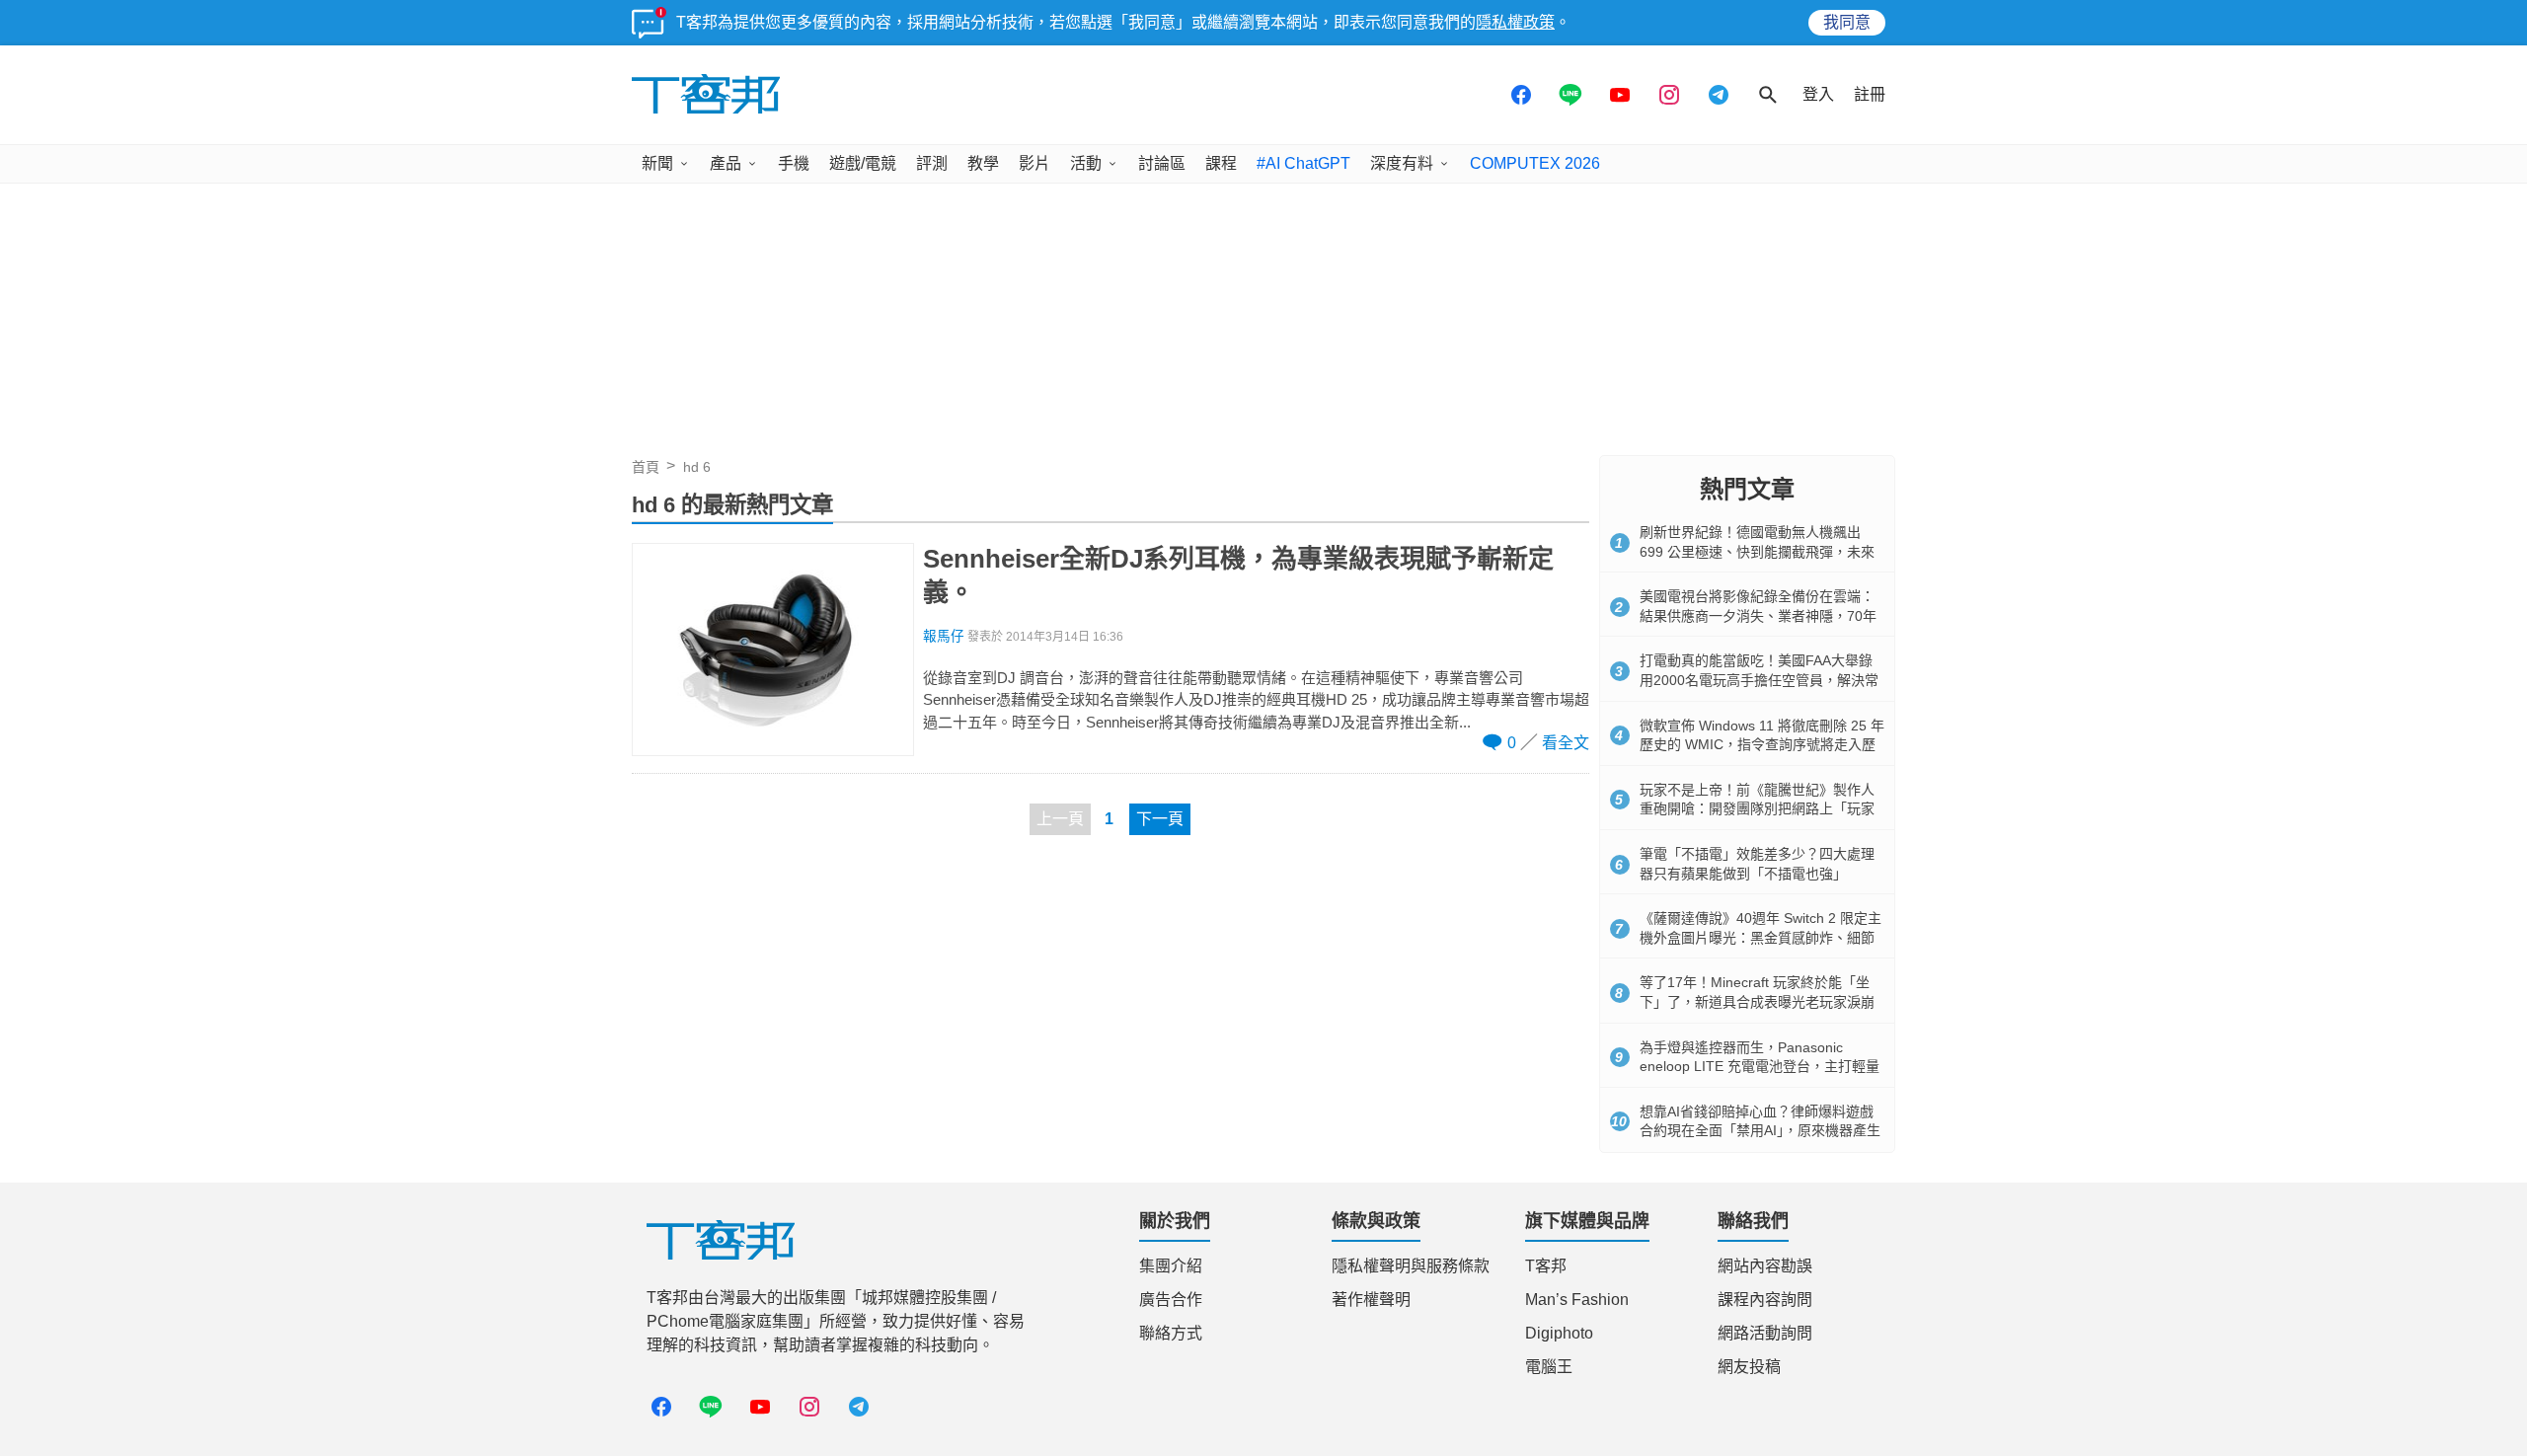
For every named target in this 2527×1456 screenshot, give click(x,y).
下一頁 (1160, 819)
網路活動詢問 (1765, 1333)
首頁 (646, 467)
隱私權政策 (1515, 22)
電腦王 (1549, 1367)
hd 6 (697, 467)
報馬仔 (944, 636)
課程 (1221, 163)
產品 (726, 163)
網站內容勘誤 (1765, 1266)
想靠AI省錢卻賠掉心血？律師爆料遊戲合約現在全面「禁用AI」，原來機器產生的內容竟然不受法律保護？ (1760, 1131)
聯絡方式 (1171, 1333)
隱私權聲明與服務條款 (1411, 1266)
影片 (1034, 163)
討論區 (1162, 163)
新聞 (657, 163)
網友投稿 (1749, 1367)
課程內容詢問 (1765, 1300)
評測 (932, 163)
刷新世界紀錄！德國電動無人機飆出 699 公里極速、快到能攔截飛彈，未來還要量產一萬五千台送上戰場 (1757, 551)
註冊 (1870, 94)
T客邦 (1546, 1266)
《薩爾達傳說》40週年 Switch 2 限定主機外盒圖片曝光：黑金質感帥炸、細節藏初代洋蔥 (1761, 937)
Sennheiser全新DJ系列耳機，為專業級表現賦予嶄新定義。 (1238, 575)
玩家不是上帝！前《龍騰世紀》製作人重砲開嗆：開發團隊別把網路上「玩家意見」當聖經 (1757, 809)
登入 (1818, 94)
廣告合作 (1171, 1300)
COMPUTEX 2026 (1535, 163)
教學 (983, 163)
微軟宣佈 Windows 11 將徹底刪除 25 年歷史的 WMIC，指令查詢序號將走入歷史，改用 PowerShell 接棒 (1762, 745)
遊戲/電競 (863, 163)
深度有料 (1402, 163)
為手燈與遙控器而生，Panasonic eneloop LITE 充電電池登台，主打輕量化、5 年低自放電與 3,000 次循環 (1760, 1067)
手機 (794, 163)
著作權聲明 (1371, 1300)
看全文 (1566, 743)
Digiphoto (1559, 1333)
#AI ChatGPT (1303, 163)
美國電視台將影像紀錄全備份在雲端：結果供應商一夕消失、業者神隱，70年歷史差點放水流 (1758, 615)
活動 (1086, 163)
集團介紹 (1171, 1266)
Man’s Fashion (1577, 1300)
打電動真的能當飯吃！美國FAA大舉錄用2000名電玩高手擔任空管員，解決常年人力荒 (1759, 680)
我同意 (1847, 22)
